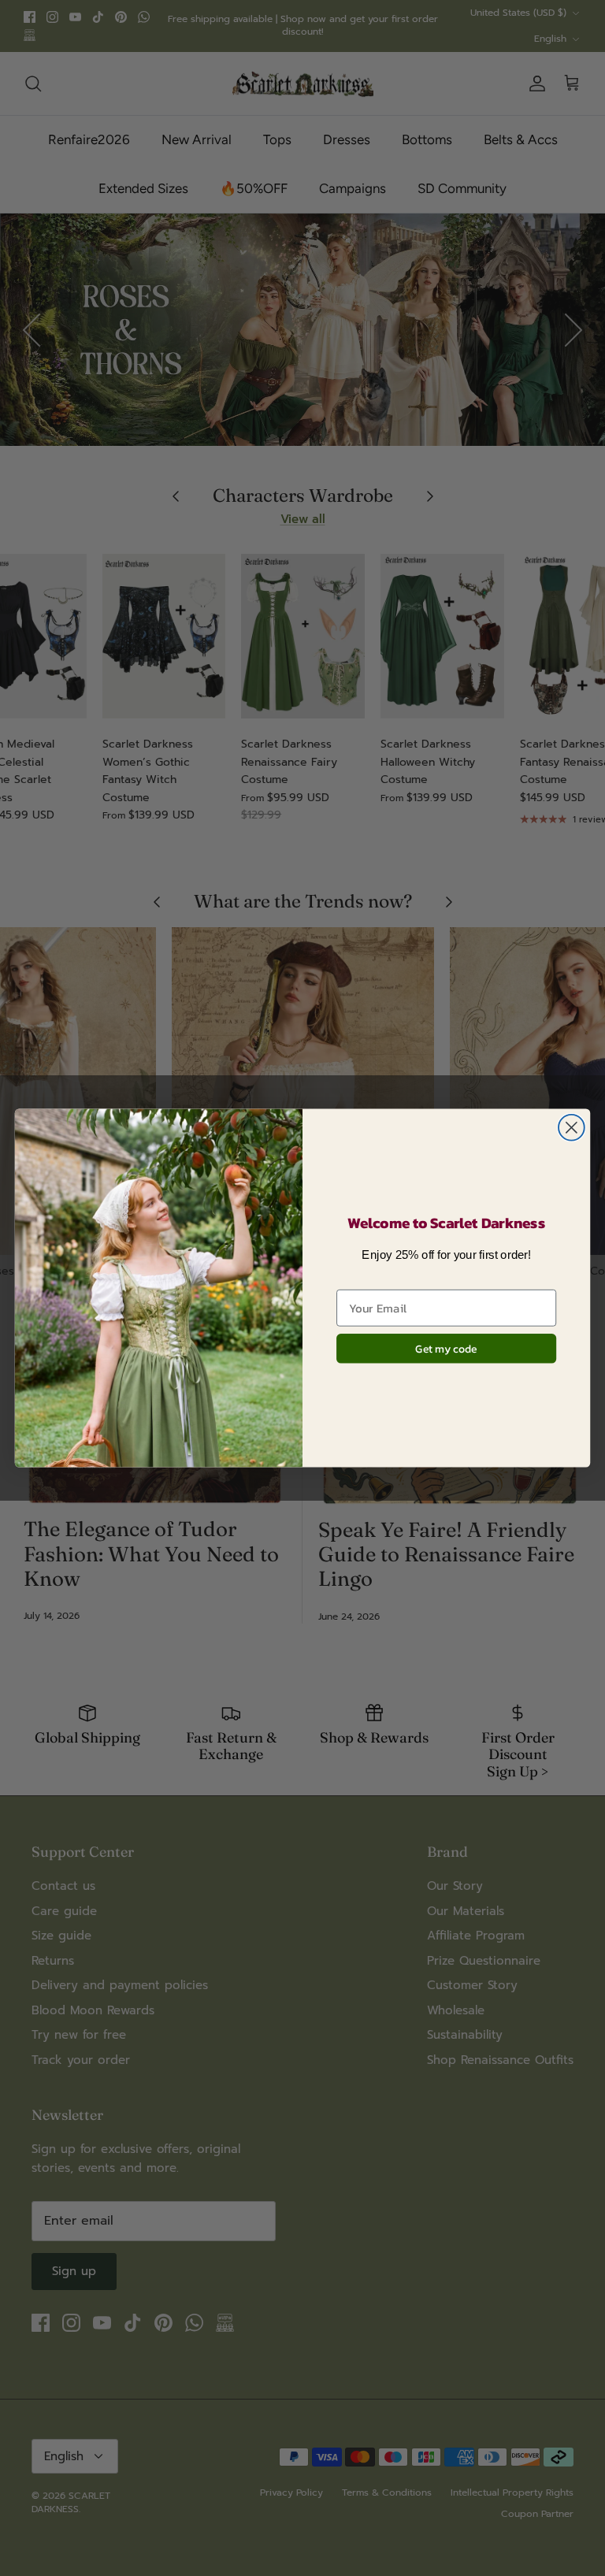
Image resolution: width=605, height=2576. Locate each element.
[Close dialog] (572, 1128)
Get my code (446, 1349)
